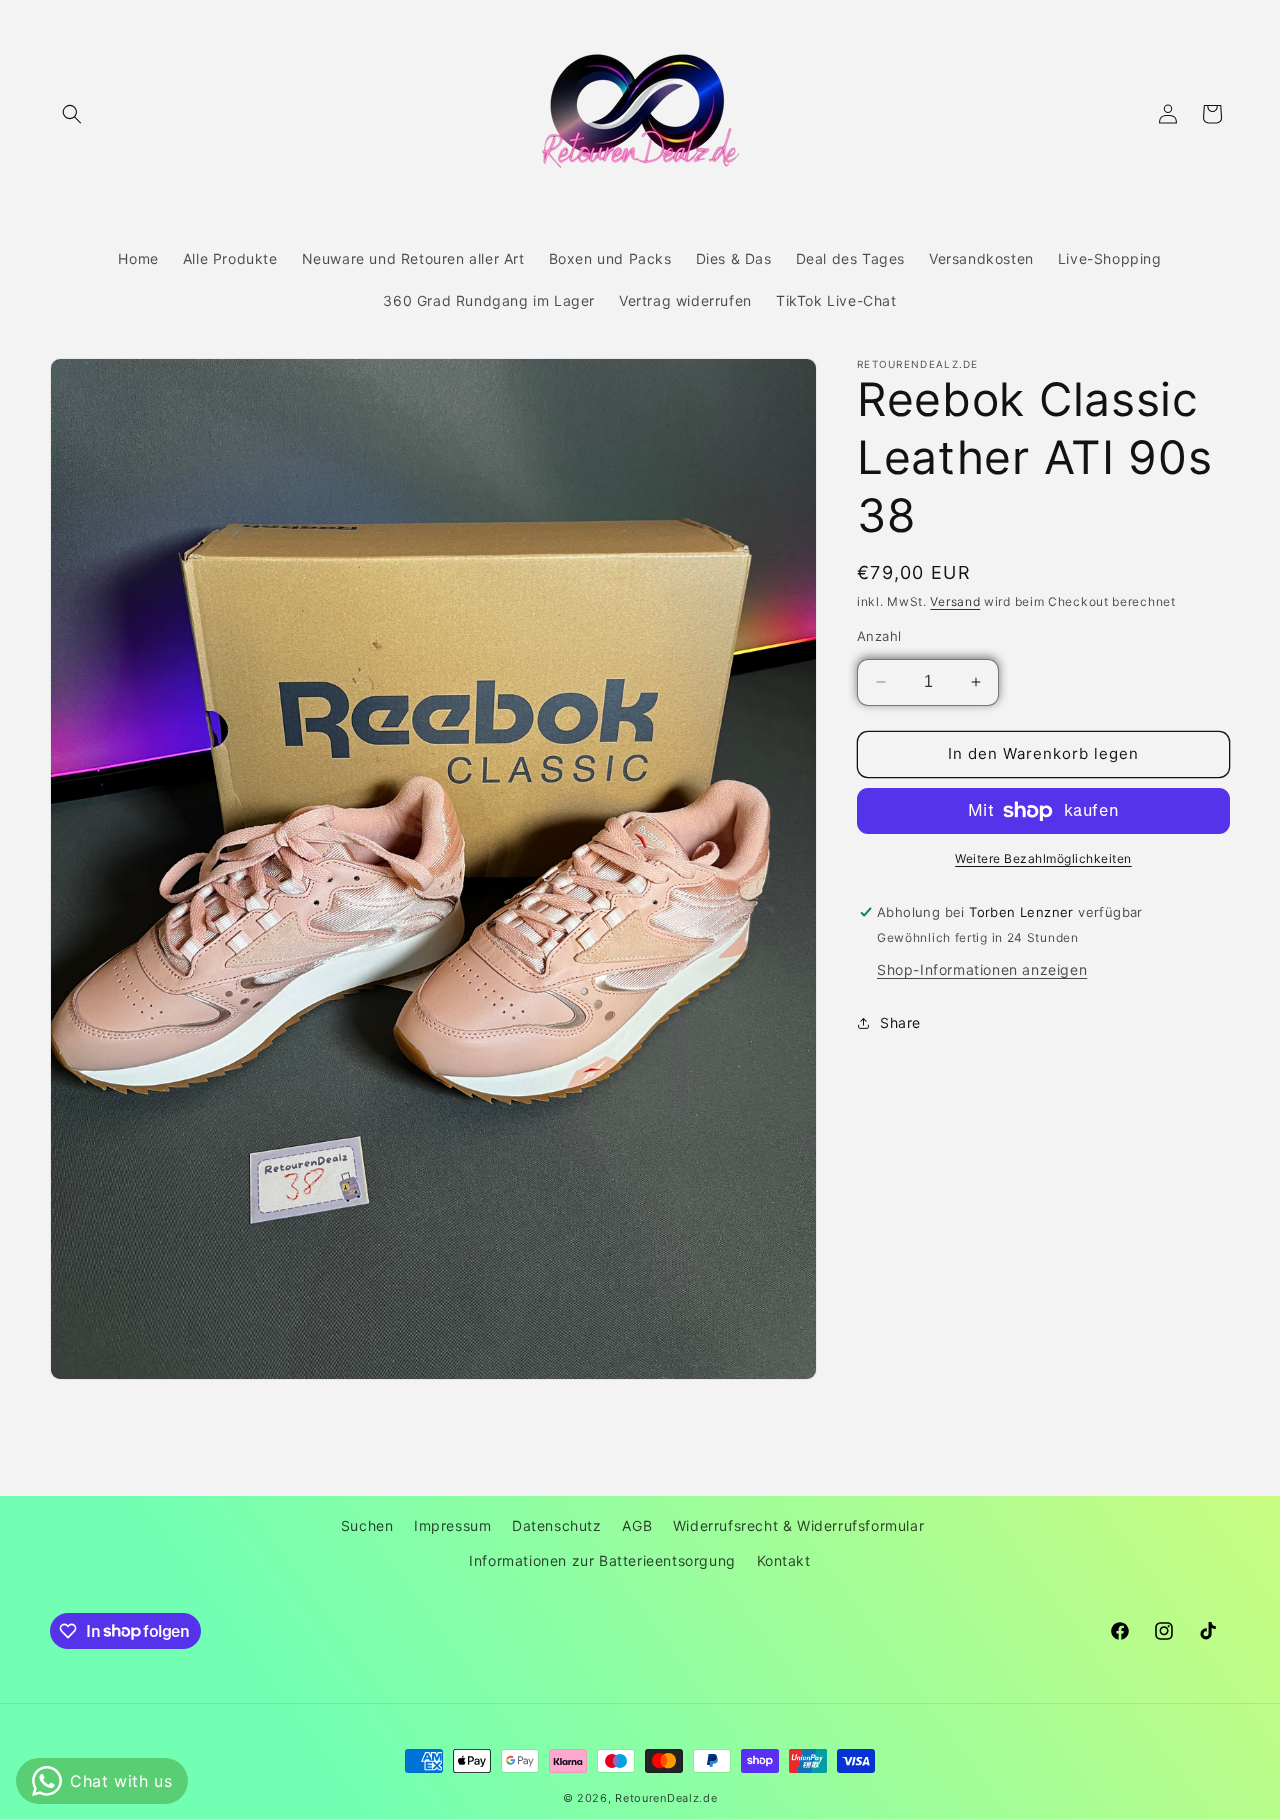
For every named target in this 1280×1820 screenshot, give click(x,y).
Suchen (367, 1525)
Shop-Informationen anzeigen (982, 969)
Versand (955, 601)
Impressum (452, 1525)
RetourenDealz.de (666, 1798)
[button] (72, 114)
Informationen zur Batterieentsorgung (602, 1560)
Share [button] (900, 1022)
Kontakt (784, 1560)
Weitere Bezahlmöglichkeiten (1043, 858)
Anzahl (879, 636)
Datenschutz (557, 1525)
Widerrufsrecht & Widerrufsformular (798, 1525)
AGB (637, 1525)
